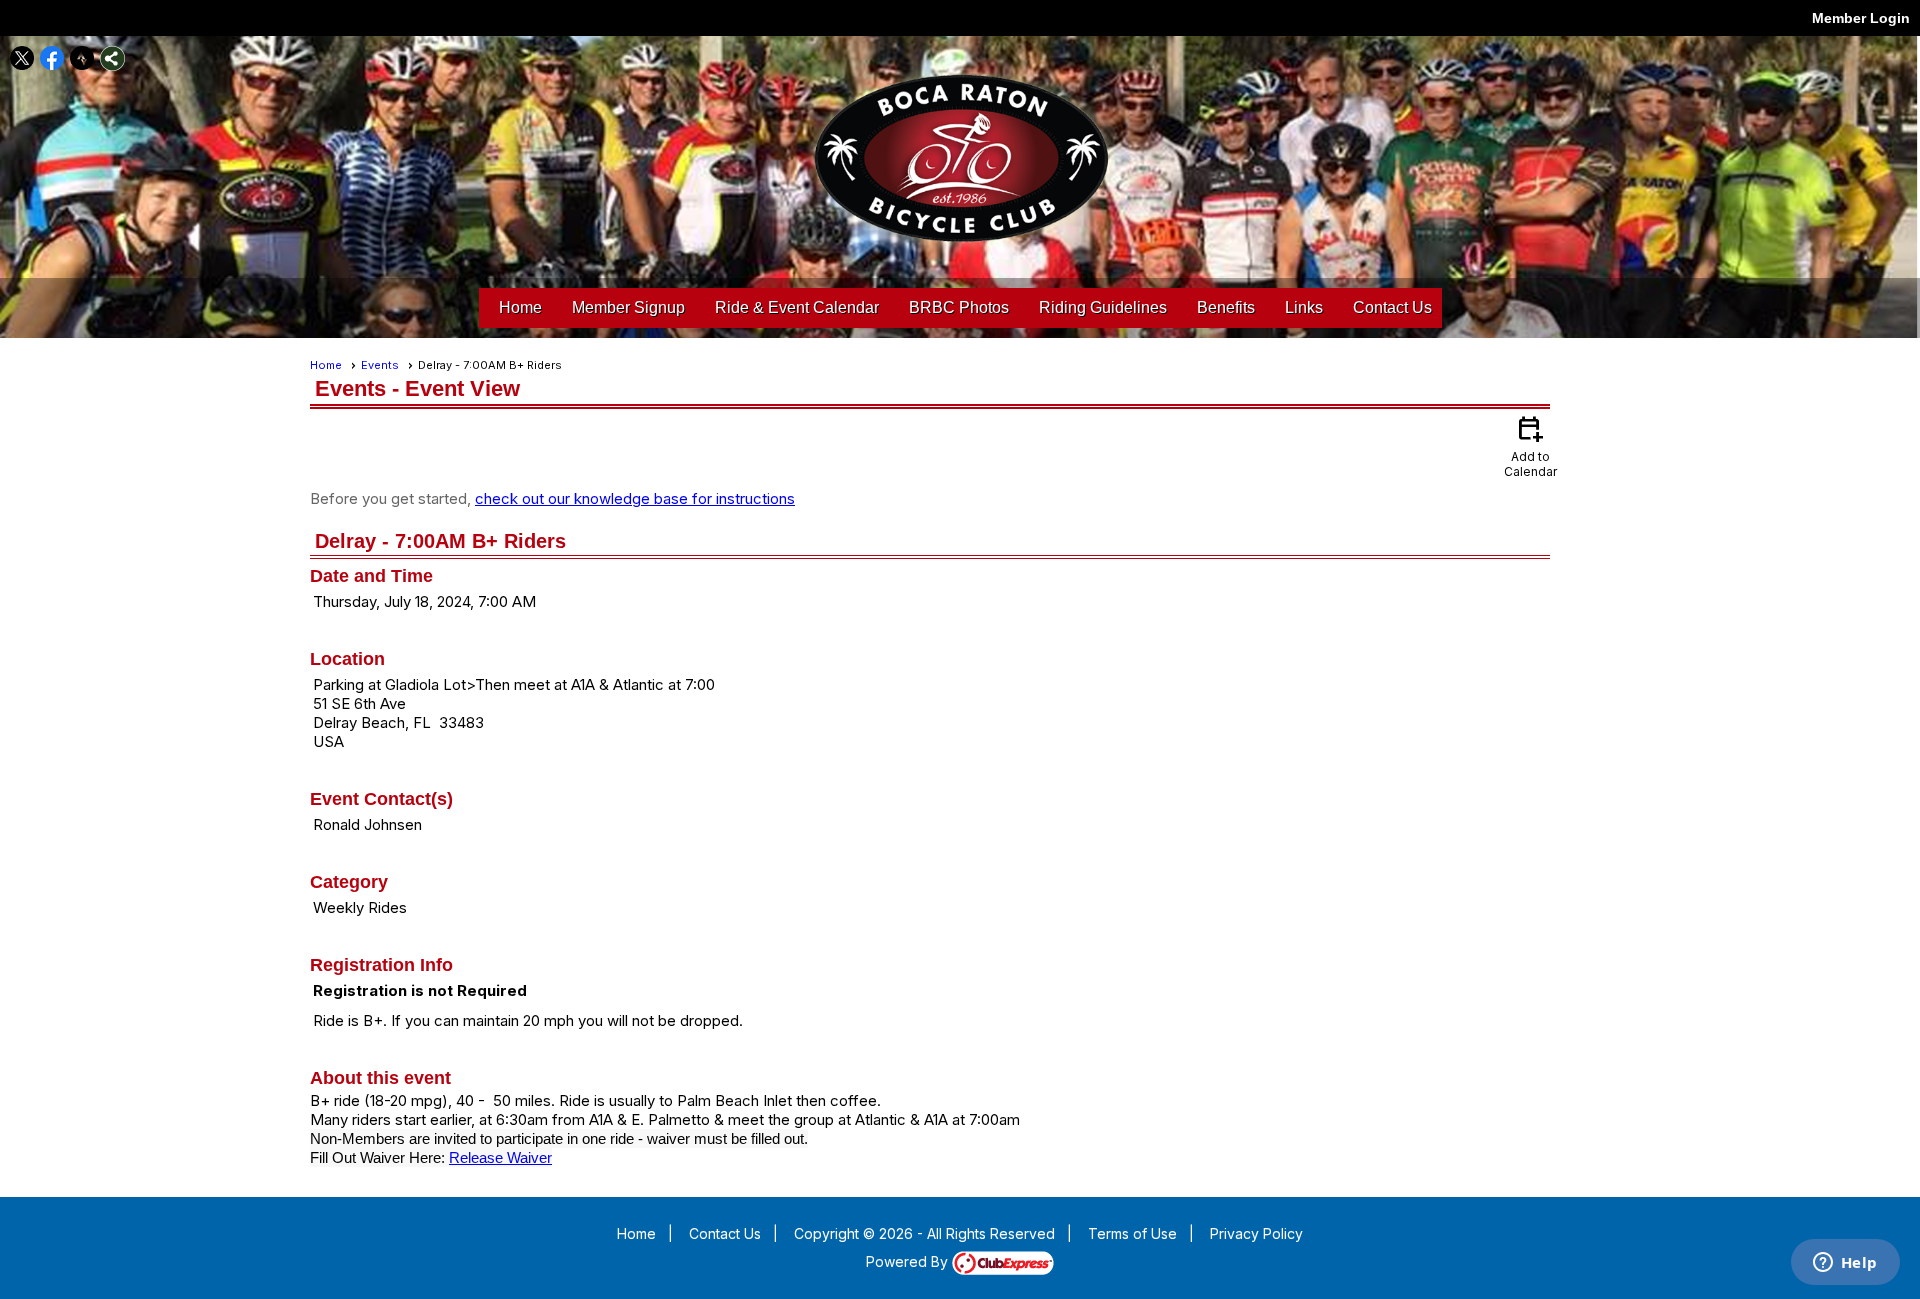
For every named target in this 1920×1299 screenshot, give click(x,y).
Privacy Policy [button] (1256, 1233)
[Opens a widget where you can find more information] (1845, 1264)
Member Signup (628, 307)
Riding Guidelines (1103, 307)
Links (1304, 307)
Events (380, 365)
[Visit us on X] (22, 58)
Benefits (1226, 307)
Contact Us (1392, 307)
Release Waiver (500, 1157)
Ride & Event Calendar (797, 307)
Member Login (1861, 18)
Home (520, 307)
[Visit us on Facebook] (52, 58)
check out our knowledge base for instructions (635, 498)
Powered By (909, 1261)
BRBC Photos (959, 307)
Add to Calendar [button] (1530, 445)
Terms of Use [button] (1132, 1233)
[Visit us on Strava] (82, 58)
